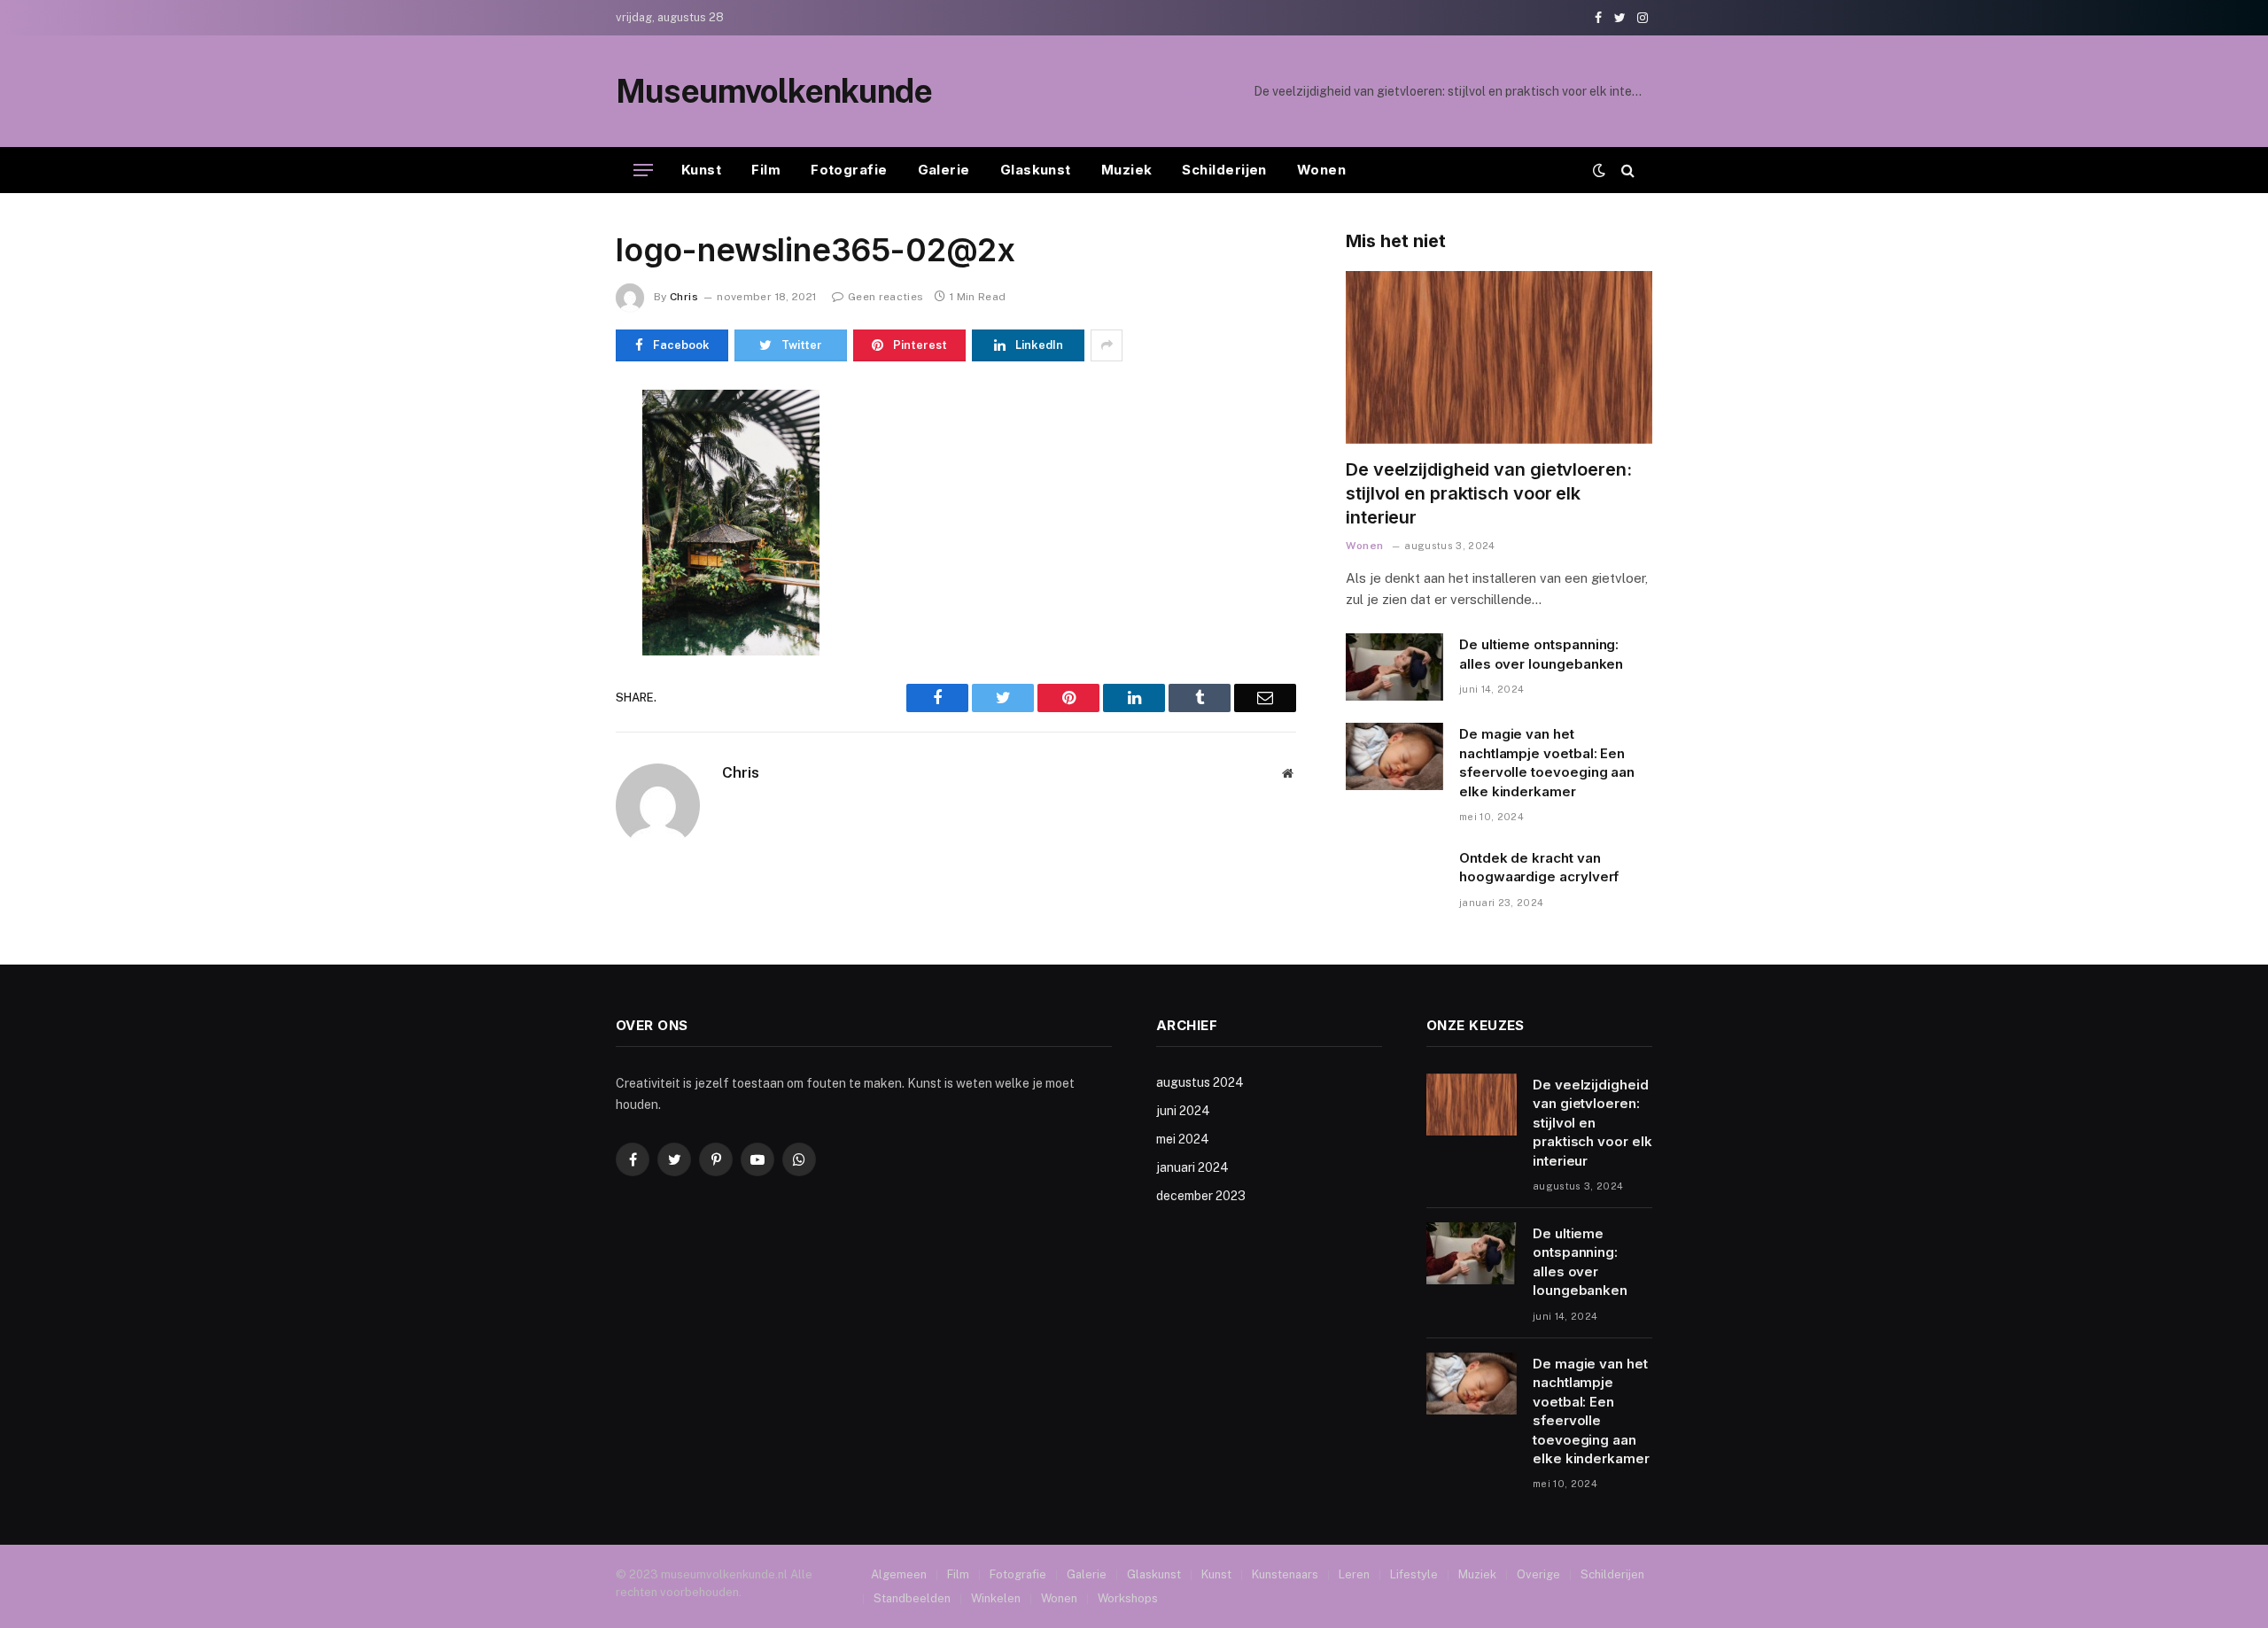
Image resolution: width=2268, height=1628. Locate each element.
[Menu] (643, 171)
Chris (684, 297)
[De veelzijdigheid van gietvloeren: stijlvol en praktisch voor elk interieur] (1499, 357)
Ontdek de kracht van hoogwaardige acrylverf (1539, 867)
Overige (1538, 1574)
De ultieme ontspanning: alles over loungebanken (1503, 91)
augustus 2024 (1200, 1082)
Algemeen (899, 1574)
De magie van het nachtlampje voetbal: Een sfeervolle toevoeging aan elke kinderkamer (1547, 762)
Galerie (944, 170)
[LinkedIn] (553, 529)
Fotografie (849, 170)
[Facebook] (553, 447)
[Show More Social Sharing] (1107, 345)
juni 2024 (1183, 1111)
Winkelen (996, 1598)
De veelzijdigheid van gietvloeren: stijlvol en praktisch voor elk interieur (1489, 493)
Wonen (1321, 170)
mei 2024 (1183, 1139)
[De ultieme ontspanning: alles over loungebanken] (1394, 667)
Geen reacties (885, 297)
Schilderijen (1224, 170)
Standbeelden (912, 1598)
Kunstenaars (1285, 1574)
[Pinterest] (553, 570)
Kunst (701, 170)
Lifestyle (1414, 1574)
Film (766, 170)
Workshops (1128, 1598)
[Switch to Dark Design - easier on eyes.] (1599, 170)
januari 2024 (1192, 1167)
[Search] (1626, 171)
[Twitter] (553, 488)
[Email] (553, 610)
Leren (1354, 1574)
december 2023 (1201, 1196)
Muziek (1127, 170)
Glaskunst (1036, 170)
